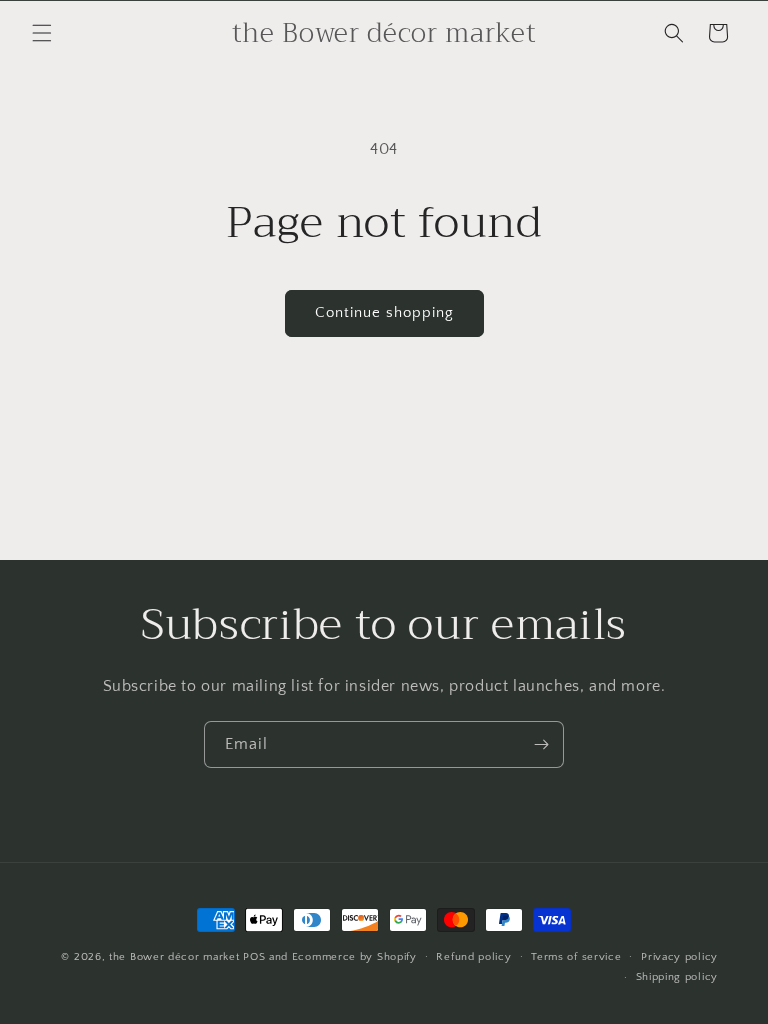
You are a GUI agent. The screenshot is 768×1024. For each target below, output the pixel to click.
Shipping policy (677, 977)
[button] (42, 33)
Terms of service (576, 957)
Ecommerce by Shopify (354, 957)
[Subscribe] (541, 744)
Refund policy (473, 957)
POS (254, 957)
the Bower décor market (174, 957)
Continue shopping (384, 312)
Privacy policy (679, 957)
